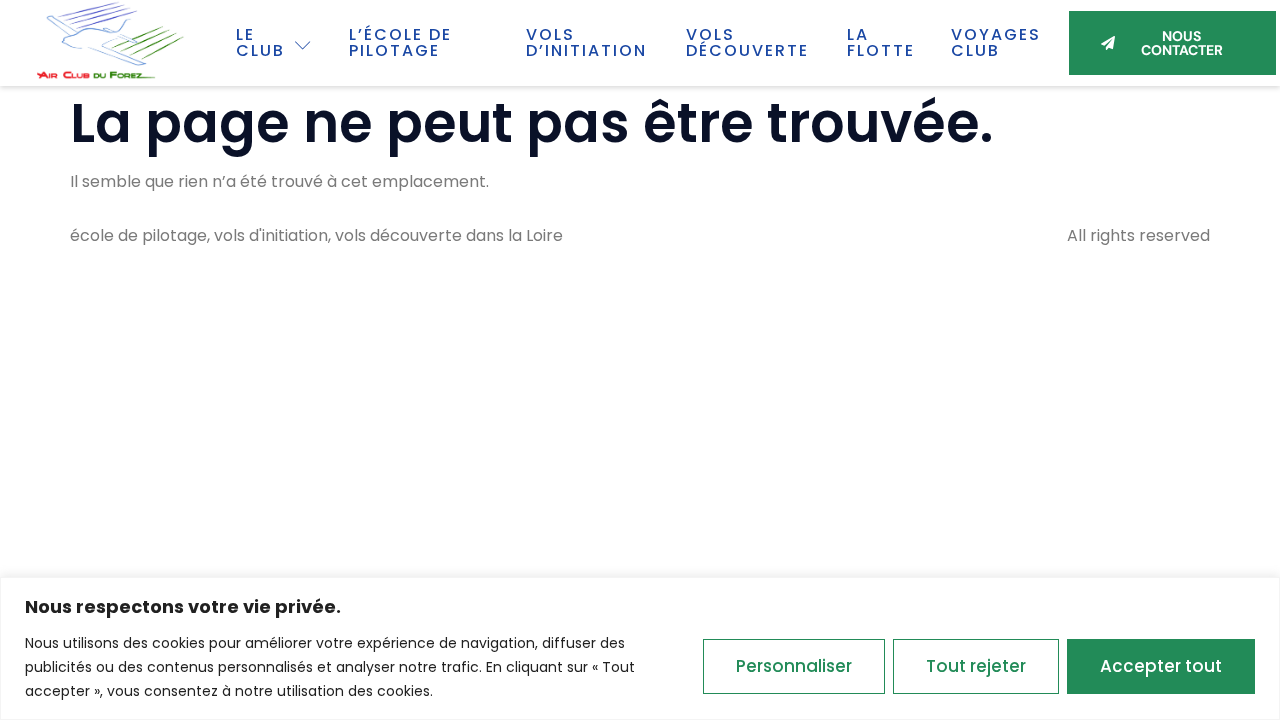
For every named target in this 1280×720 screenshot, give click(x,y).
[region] (640, 648)
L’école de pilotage (400, 42)
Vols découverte (747, 42)
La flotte (881, 42)
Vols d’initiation (586, 42)
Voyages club (996, 42)
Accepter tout (1161, 666)
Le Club (260, 42)
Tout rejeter (976, 666)
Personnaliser (794, 666)
